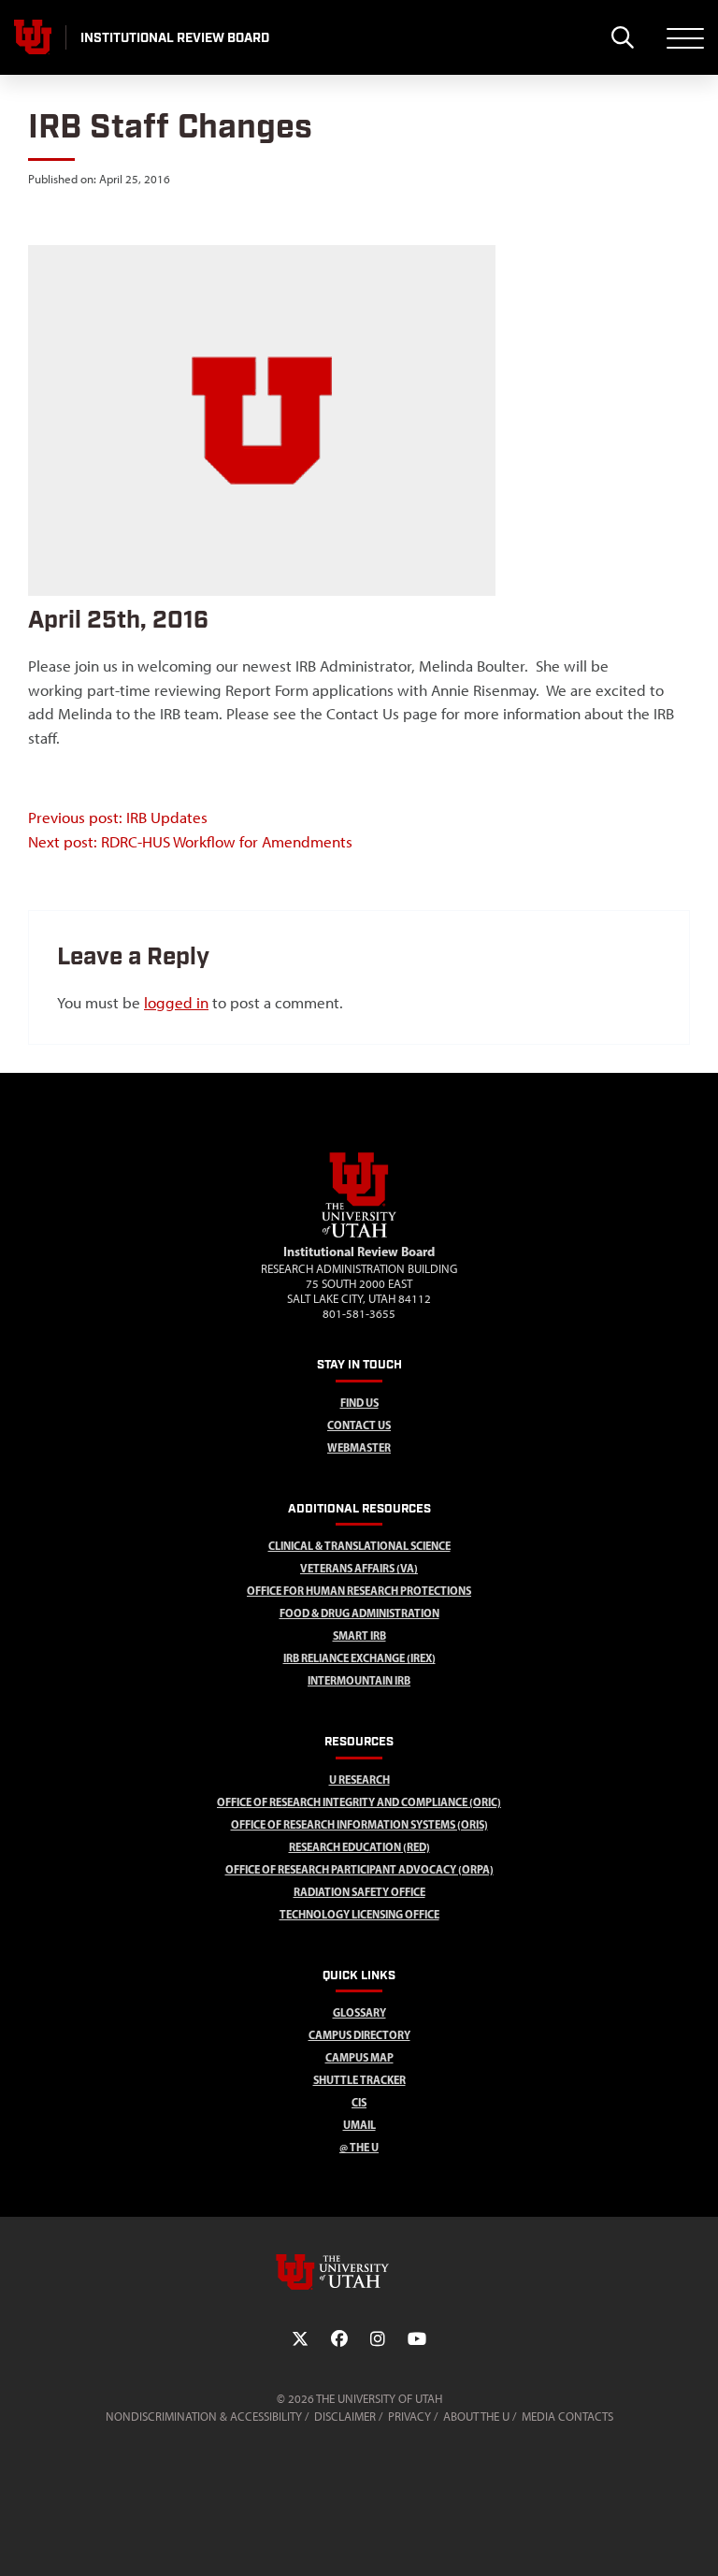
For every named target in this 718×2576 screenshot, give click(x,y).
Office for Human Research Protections (359, 1591)
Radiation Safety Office (359, 1892)
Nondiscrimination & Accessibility (204, 2417)
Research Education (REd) (359, 1847)
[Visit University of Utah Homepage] (33, 37)
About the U (476, 2417)
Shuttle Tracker (359, 2080)
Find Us (359, 1403)
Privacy (409, 2417)
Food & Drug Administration (359, 1613)
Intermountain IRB (359, 1680)
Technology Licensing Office (359, 1914)
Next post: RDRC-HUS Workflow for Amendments (190, 842)
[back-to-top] (696, 2539)
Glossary (359, 2012)
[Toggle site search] (622, 37)
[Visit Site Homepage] (359, 1234)
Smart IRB (359, 1635)
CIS (359, 2102)
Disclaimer (345, 2417)
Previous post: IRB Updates (118, 818)
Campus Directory (359, 2035)
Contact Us (359, 1425)
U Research (359, 1780)
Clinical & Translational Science (359, 1546)
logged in (176, 1003)
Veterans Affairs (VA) (359, 1568)
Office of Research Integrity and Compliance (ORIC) (359, 1802)
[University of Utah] (359, 2272)
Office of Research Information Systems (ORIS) (359, 1824)
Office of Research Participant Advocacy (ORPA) (359, 1869)
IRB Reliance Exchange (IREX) (359, 1658)
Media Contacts (567, 2417)
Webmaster (359, 1447)
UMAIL (359, 2125)
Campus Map (359, 2057)
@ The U (359, 2147)
